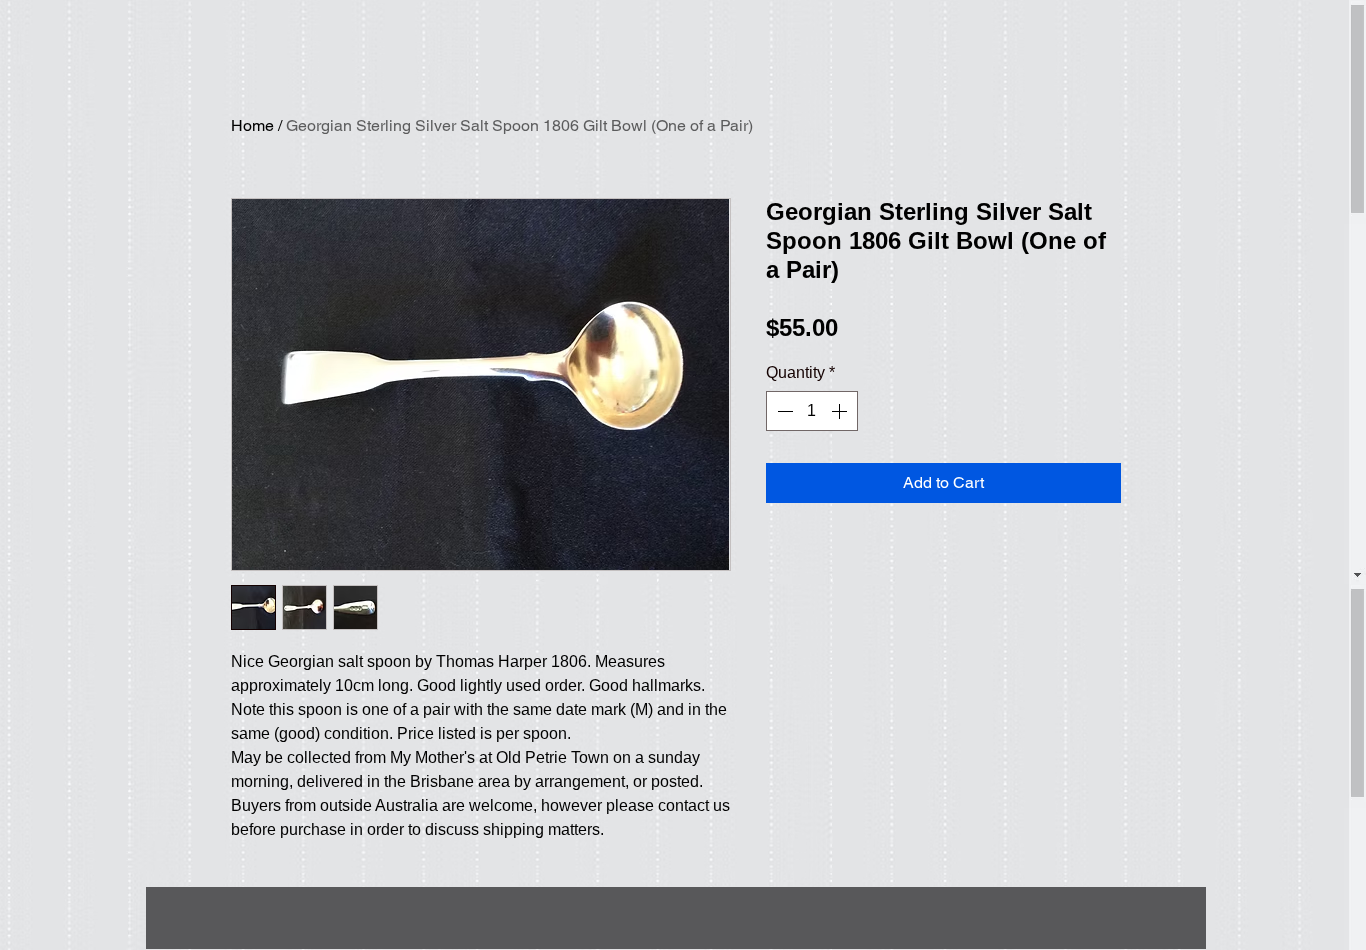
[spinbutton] (812, 411)
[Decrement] (783, 411)
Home (252, 125)
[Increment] (841, 411)
